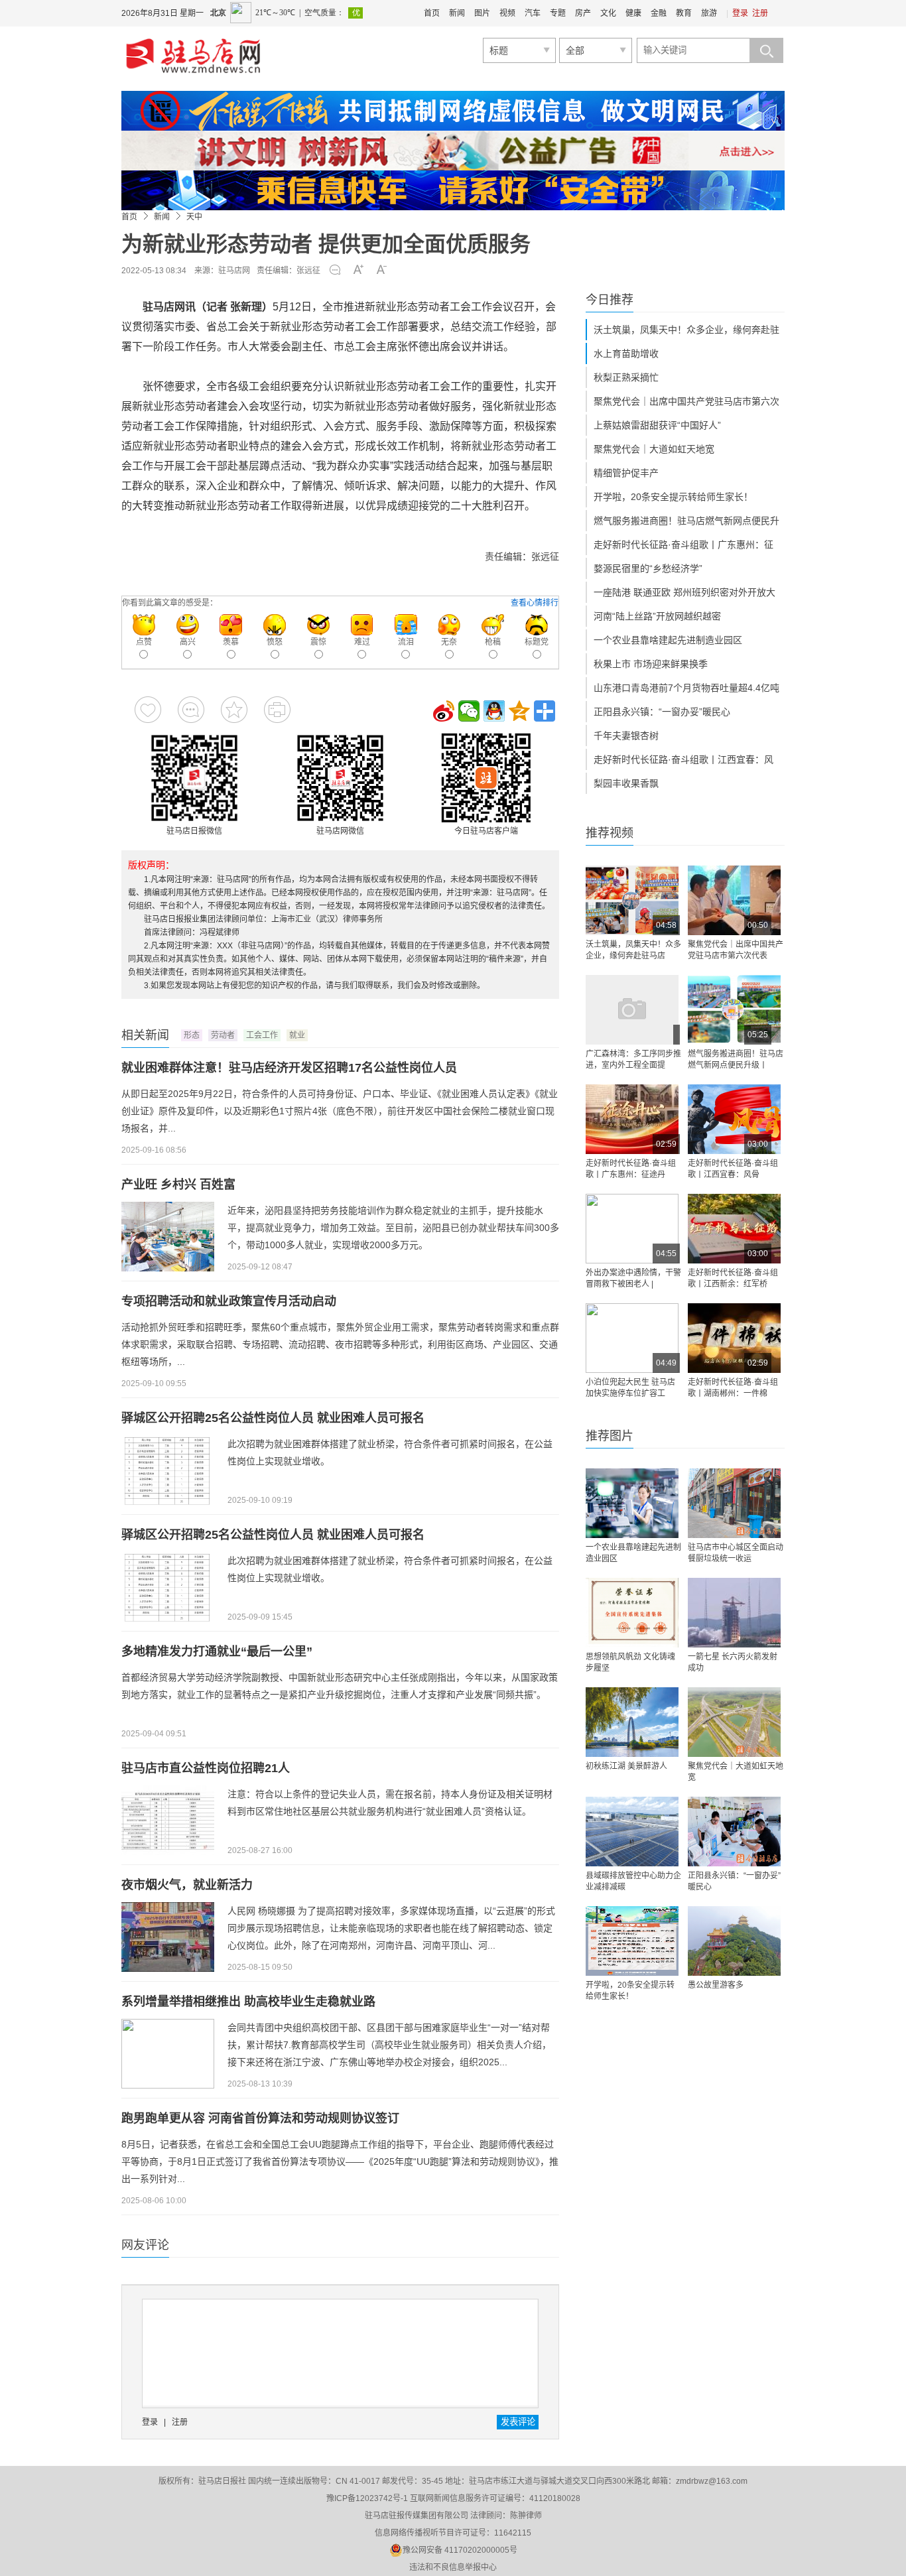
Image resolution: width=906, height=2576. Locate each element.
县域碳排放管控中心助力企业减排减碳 (633, 1881)
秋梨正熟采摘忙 (626, 377)
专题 (558, 13)
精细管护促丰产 (626, 473)
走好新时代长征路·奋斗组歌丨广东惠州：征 (683, 545)
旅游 (709, 13)
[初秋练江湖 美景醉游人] (632, 1722)
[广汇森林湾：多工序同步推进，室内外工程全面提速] (632, 1010)
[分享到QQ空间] (519, 711)
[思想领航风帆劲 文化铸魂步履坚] (632, 1613)
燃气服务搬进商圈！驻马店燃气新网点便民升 (686, 521)
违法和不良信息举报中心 (453, 2567)
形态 (192, 1035)
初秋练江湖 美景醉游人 (626, 1766)
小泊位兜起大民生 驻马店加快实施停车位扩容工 (630, 1388)
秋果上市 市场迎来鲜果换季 (651, 664)
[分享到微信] (469, 711)
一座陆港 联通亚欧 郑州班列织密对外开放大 (684, 592)
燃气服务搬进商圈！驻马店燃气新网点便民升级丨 (736, 1060)
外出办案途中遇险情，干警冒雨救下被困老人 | (633, 1278)
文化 (608, 13)
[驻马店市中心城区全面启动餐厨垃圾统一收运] (734, 1503)
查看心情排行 (535, 603)
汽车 (533, 13)
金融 (659, 13)
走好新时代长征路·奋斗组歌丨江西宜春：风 (683, 759)
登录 (740, 13)
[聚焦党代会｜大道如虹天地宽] (734, 1722)
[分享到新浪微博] (444, 711)
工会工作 (262, 1035)
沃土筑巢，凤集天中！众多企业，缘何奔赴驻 (686, 330)
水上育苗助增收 (626, 354)
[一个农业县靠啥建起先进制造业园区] (632, 1503)
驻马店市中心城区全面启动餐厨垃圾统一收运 (736, 1553)
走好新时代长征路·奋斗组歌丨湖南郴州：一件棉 (733, 1388)
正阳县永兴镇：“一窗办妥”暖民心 (662, 712)
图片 (482, 13)
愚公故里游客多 (716, 1985)
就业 (297, 1035)
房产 (583, 13)
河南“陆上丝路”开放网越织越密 (657, 616)
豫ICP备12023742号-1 (367, 2498)
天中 (194, 217)
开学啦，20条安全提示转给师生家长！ (673, 497)
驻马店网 (234, 271)
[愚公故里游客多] (734, 1941)
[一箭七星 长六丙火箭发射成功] (734, 1613)
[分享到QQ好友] (494, 711)
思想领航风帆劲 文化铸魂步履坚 (630, 1662)
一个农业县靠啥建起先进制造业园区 (668, 640)
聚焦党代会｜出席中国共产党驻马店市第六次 (686, 401)
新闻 (457, 13)
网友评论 (145, 2245)
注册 (760, 13)
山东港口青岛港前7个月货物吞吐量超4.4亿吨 (686, 688)
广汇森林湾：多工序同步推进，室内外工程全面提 (633, 1060)
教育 (684, 13)
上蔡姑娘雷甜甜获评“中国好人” (657, 425)
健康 (633, 13)
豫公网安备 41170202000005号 (460, 2550)
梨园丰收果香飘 (626, 783)
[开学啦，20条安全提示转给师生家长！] (632, 1941)
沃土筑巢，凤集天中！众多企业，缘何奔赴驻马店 (633, 950)
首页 (432, 13)
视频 (507, 13)
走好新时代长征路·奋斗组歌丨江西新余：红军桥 (733, 1278)
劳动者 (223, 1035)
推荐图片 (610, 1436)
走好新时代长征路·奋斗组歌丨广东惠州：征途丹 (631, 1169)
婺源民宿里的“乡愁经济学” (648, 568)
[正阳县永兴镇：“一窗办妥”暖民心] (734, 1832)
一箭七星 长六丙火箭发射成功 (733, 1662)
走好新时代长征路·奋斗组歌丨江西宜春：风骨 (733, 1169)
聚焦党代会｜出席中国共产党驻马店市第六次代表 (736, 950)
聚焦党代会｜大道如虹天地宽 (654, 449)
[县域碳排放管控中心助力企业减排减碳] (632, 1832)
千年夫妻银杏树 (626, 736)
